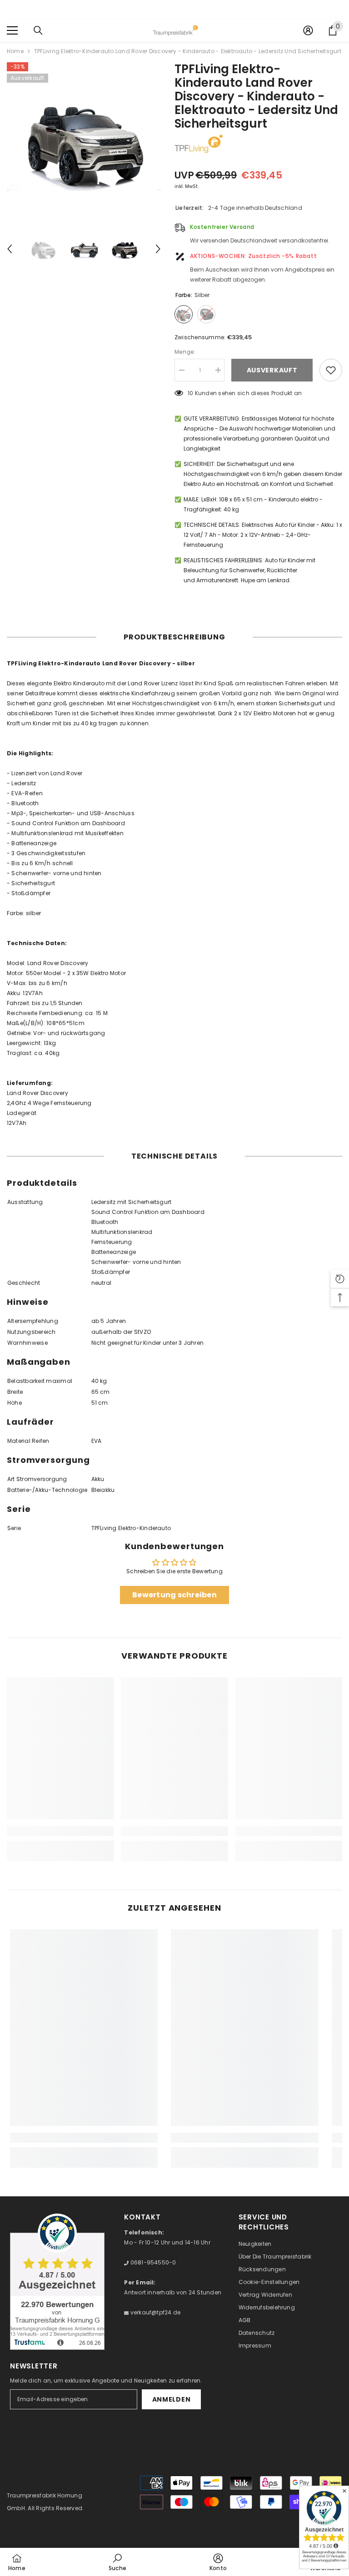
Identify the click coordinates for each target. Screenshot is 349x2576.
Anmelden (172, 2399)
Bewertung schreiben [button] (174, 1595)
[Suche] (38, 30)
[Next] (158, 249)
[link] (60, 1831)
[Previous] (10, 249)
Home (15, 51)
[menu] (12, 30)
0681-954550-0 (152, 2262)
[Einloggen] (308, 30)
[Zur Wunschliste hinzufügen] (331, 370)
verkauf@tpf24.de (155, 2312)
